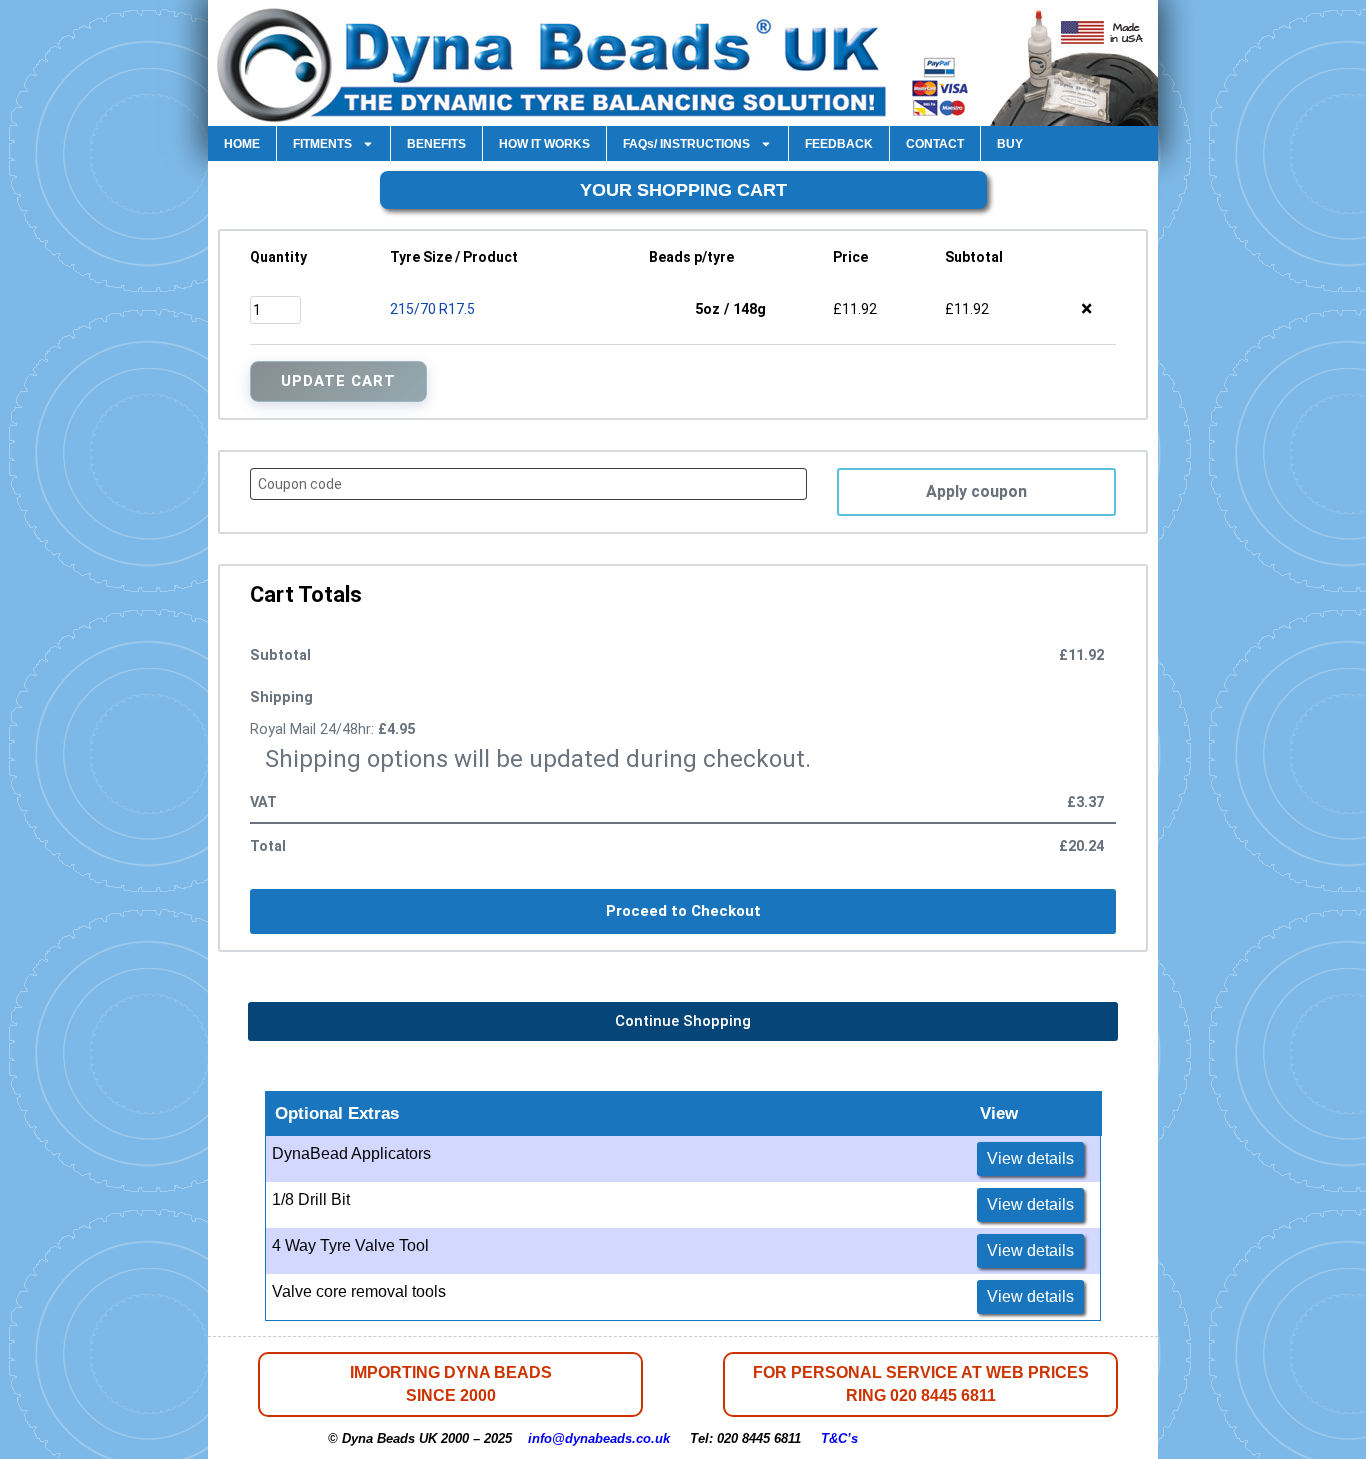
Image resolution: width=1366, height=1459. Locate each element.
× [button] (1086, 309)
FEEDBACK (839, 144)
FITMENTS (322, 144)
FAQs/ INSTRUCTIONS (686, 144)
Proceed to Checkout (683, 911)
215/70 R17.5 (432, 309)
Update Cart (338, 381)
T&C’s (839, 1438)
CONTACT (935, 144)
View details (1030, 1158)
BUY (1010, 144)
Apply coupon (976, 491)
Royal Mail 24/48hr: (332, 729)
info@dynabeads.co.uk (599, 1438)
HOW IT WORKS (544, 144)
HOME (242, 144)
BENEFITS (436, 144)
